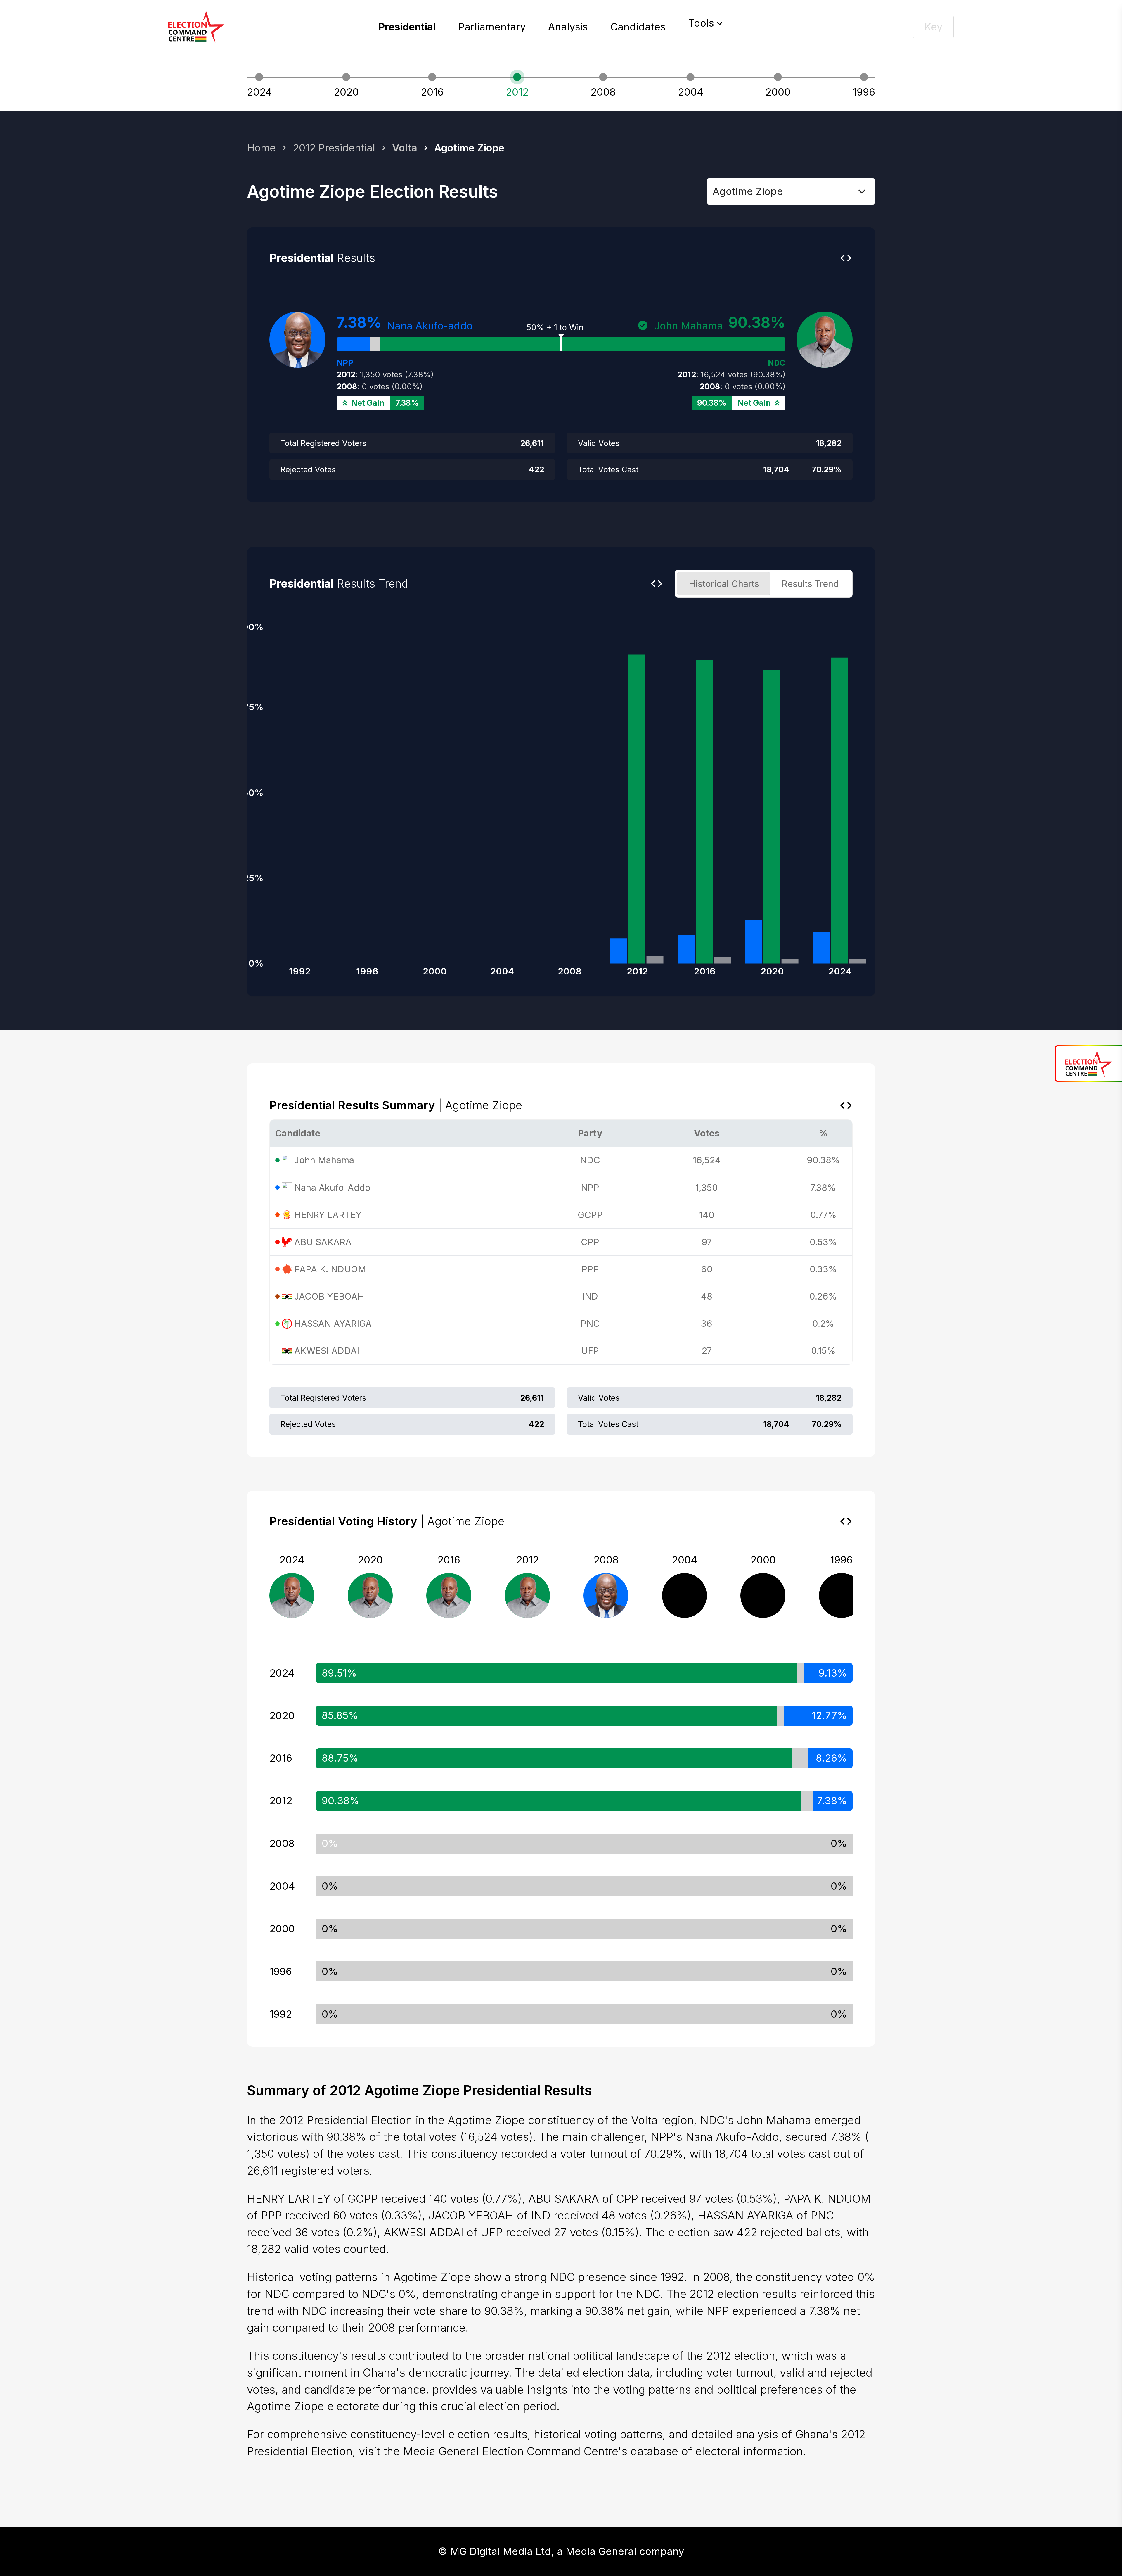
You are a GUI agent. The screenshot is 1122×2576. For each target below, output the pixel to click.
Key (933, 27)
